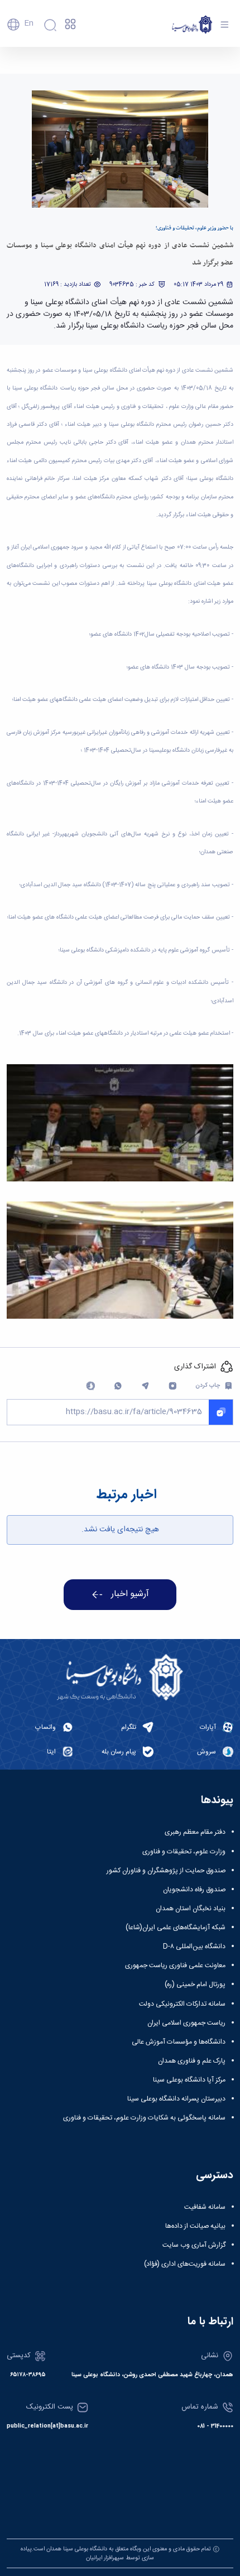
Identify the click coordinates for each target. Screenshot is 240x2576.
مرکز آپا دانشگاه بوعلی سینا (189, 2080)
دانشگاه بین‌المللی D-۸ (194, 1947)
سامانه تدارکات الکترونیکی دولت (182, 2004)
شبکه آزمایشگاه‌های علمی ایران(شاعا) (176, 1928)
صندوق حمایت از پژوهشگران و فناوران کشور (166, 1871)
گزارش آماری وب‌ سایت (194, 2245)
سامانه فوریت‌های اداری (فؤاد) (185, 2264)
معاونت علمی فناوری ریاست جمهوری (175, 1965)
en (29, 23)
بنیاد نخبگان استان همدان (191, 1909)
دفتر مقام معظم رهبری (195, 1832)
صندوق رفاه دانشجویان (194, 1890)
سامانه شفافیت (205, 2207)
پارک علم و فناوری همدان (192, 2061)
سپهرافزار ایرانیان (105, 2558)
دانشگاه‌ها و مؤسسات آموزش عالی (179, 2042)
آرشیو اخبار (130, 1594)
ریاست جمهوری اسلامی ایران (186, 2023)
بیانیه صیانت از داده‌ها (195, 2226)
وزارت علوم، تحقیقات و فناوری (184, 1852)
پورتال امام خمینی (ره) (195, 1984)
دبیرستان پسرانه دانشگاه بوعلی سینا (176, 2099)
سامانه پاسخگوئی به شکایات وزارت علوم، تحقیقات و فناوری (144, 2118)
